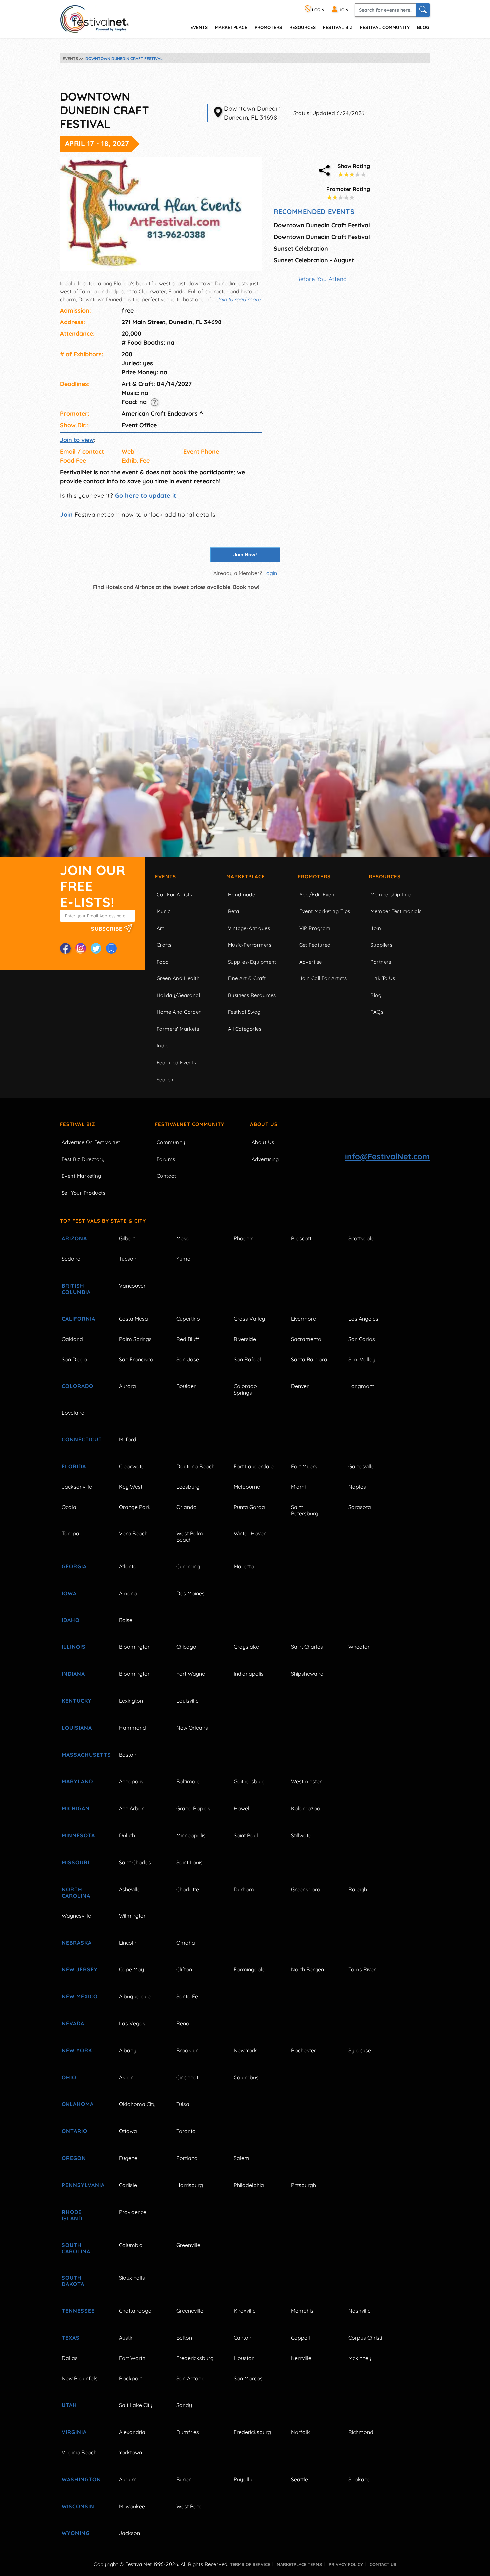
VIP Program (315, 928)
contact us (383, 2564)
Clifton (184, 1969)
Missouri (75, 1862)
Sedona (71, 1259)
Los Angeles (363, 1319)
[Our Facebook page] (65, 948)
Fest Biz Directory (83, 1159)
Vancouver (132, 1286)
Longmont (361, 1386)
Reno (183, 2023)
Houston (244, 2358)
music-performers (250, 945)
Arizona (74, 1238)
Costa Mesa (133, 1319)
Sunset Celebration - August (314, 260)
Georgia (74, 1566)
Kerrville (301, 2358)
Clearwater (133, 1466)
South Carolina (76, 2248)
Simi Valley (362, 1359)
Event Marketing (81, 1176)
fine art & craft (247, 978)
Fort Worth (132, 2358)
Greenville (188, 2245)
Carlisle (128, 2185)
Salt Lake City (136, 2405)
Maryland (77, 1781)
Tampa (70, 1533)
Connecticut (82, 1439)
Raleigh (358, 1889)
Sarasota (360, 1507)
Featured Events (176, 1063)
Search (165, 1080)
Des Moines (190, 1593)
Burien (184, 2479)
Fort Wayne (191, 1674)
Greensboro (306, 1889)
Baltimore (188, 1781)
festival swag (244, 1012)
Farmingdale (249, 1969)
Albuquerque (135, 1996)
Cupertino (188, 1319)
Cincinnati (188, 2077)
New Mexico (80, 1996)
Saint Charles (307, 1647)
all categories (245, 1029)
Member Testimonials (396, 911)
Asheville (130, 1889)
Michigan (76, 1808)
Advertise (311, 962)
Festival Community (385, 27)
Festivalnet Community (190, 1124)
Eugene (128, 2158)
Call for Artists (174, 894)
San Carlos (362, 1339)
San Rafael (247, 1359)
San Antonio (191, 2378)
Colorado (77, 1386)
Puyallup (245, 2479)
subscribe (107, 929)
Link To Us (383, 978)
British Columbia (76, 1289)
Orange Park (135, 1507)
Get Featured (315, 945)
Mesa (183, 1238)
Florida (74, 1466)
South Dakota (73, 2281)
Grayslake (246, 1647)
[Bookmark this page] (111, 948)
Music (163, 911)
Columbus (246, 2077)
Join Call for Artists (323, 978)
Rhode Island (72, 2215)
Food (163, 962)
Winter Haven (250, 1533)
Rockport (130, 2378)
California (78, 1319)
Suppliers (381, 945)
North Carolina (76, 1893)
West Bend (189, 2506)
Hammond (132, 1728)
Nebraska (77, 1943)
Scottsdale (361, 1238)
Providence (133, 2212)
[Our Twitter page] (96, 948)
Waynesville (76, 1916)
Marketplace (231, 27)
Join (66, 515)
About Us (264, 1124)
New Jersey (80, 1969)
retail (235, 911)
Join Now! (245, 555)
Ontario (74, 2131)
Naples (357, 1487)
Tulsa (183, 2104)
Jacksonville (77, 1487)
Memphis (302, 2311)
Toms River (362, 1969)
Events (165, 876)
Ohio (69, 2077)
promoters (268, 27)
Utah (69, 2405)
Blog (423, 27)
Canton (242, 2338)
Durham (244, 1889)
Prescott (301, 1238)
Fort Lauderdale (254, 1466)
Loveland (73, 1413)
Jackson (129, 2533)
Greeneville (190, 2311)
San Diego (74, 1359)
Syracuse (360, 2050)
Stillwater (302, 1835)
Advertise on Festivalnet (91, 1142)
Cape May (131, 1969)
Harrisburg (190, 2185)
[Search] (423, 10)
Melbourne (247, 1487)
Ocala (69, 1507)
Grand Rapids (193, 1808)
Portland (187, 2158)
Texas (71, 2338)
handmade (242, 894)
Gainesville (361, 1466)
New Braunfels (80, 2378)
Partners (381, 962)
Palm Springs (135, 1339)
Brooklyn (187, 2050)
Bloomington (135, 1647)
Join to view (77, 440)
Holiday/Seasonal (178, 995)
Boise (126, 1620)
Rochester (303, 2050)
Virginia (74, 2432)
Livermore (303, 1319)
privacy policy (346, 2564)
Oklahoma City (137, 2104)
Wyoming (76, 2533)
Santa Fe (187, 1996)
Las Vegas (132, 2023)
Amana (128, 1593)
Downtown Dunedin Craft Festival (322, 225)
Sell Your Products (83, 1193)
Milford (128, 1439)
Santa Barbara (309, 1359)
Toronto (186, 2131)
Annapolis (131, 1781)
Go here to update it (146, 496)
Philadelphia (249, 2185)
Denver (300, 1386)
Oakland (72, 1339)
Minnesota (78, 1835)
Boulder (186, 1386)
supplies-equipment (252, 962)
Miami (298, 1487)
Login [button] (270, 573)
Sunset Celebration (301, 248)
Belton (184, 2338)
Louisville (187, 1701)
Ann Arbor (131, 1808)
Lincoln (128, 1943)
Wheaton (359, 1647)
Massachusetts (83, 1755)
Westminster (306, 1781)
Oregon (74, 2158)
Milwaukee (132, 2506)
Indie (162, 1046)
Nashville (359, 2311)
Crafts (164, 945)
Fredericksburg (195, 2358)
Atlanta (128, 1566)
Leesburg (188, 1487)
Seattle (299, 2479)
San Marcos (248, 2378)
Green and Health (178, 978)
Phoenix (243, 1238)
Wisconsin (78, 2506)
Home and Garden (179, 1012)
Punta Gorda (249, 1507)
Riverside (245, 1339)
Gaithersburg (250, 1781)
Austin (126, 2338)
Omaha (186, 1943)
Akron (126, 2077)
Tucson (128, 1259)
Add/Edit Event (318, 894)
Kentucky (77, 1701)
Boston (128, 1755)
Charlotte (188, 1889)
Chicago (186, 1647)
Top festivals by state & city (103, 1221)
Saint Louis (189, 1862)
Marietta (244, 1566)
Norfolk (300, 2432)
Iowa (69, 1593)
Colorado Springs (245, 1389)
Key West (131, 1487)
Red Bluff (188, 1339)
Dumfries (188, 2432)
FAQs (377, 1012)
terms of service (250, 2564)
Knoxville (245, 2311)
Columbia (131, 2245)
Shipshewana (307, 1674)
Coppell (300, 2338)
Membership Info (391, 894)
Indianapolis (249, 1674)
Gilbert (127, 1238)
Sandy (184, 2405)
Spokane (359, 2479)
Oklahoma (78, 2104)
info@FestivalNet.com (387, 1156)
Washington (81, 2479)
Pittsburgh (303, 2185)
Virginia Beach (79, 2452)
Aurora (127, 1386)
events (199, 27)
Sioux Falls (132, 2278)
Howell (242, 1808)
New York (77, 2050)
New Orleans (192, 1728)
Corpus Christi (365, 2338)
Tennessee (78, 2311)
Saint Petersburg (305, 1510)
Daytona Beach (195, 1466)
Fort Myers (304, 1466)
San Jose (188, 1359)
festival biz (338, 27)
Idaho (71, 1620)
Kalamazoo (306, 1808)
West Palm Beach (190, 1536)
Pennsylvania (83, 2185)
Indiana (73, 1674)
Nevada (73, 2023)
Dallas (70, 2358)
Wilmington (133, 1916)
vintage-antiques (249, 928)
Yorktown (130, 2452)
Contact (166, 1176)
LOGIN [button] (318, 10)
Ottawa (128, 2131)
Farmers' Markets (178, 1029)
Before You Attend (322, 279)
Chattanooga (135, 2311)
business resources (252, 995)
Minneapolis (191, 1835)
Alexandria (132, 2432)
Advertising (265, 1159)
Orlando (186, 1507)
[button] (154, 402)
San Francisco (136, 1359)
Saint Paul (246, 1835)
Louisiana (77, 1728)
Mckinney (360, 2358)
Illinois (74, 1647)
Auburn (128, 2479)
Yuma (183, 1259)
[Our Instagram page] (81, 948)
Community (171, 1142)
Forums (166, 1159)
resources (302, 27)
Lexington (131, 1701)
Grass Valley (249, 1319)
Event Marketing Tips (325, 911)
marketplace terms (299, 2564)
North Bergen (307, 1969)
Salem (241, 2158)
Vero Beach (133, 1533)
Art (160, 928)
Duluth (127, 1835)
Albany (128, 2050)
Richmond (361, 2432)
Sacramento (306, 1339)
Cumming (188, 1566)
